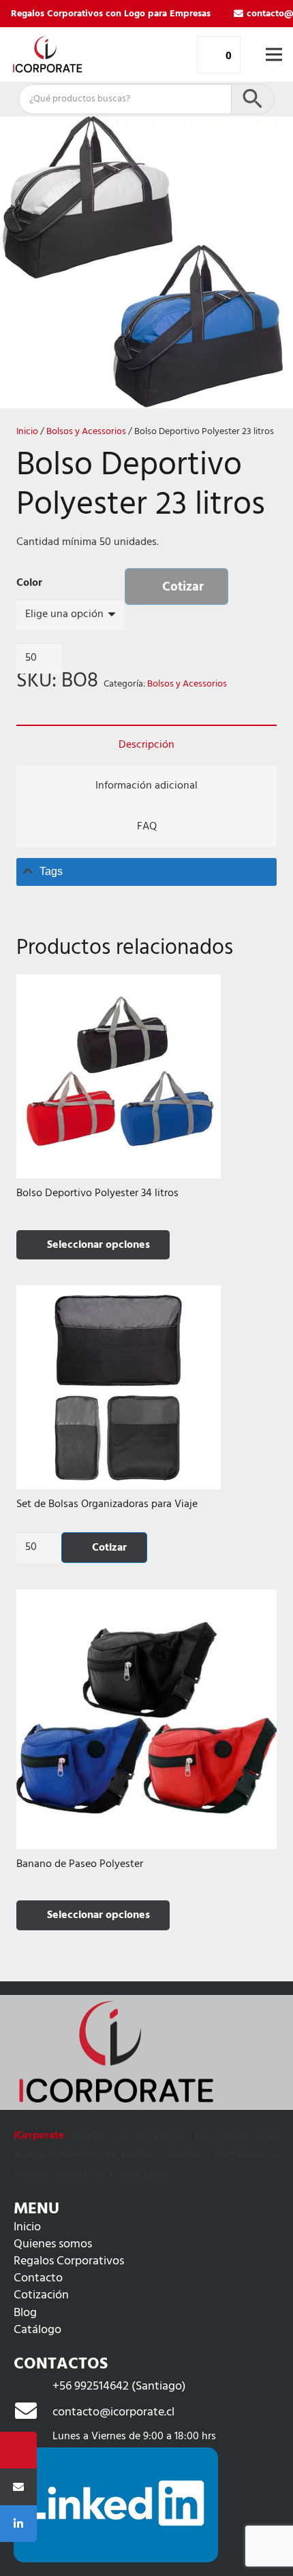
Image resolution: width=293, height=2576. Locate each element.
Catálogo (37, 2330)
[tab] (146, 872)
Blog (25, 2313)
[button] (271, 137)
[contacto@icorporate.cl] (33, 2413)
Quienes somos (53, 2244)
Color (29, 583)
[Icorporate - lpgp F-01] (47, 54)
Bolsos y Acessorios (86, 432)
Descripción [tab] (146, 745)
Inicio (27, 432)
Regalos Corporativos (69, 2261)
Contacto (38, 2278)
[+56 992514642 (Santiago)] (33, 2387)
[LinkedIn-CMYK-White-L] (116, 2505)
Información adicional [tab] (146, 786)
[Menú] (274, 54)
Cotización (41, 2295)
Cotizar (183, 587)
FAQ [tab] (147, 827)
